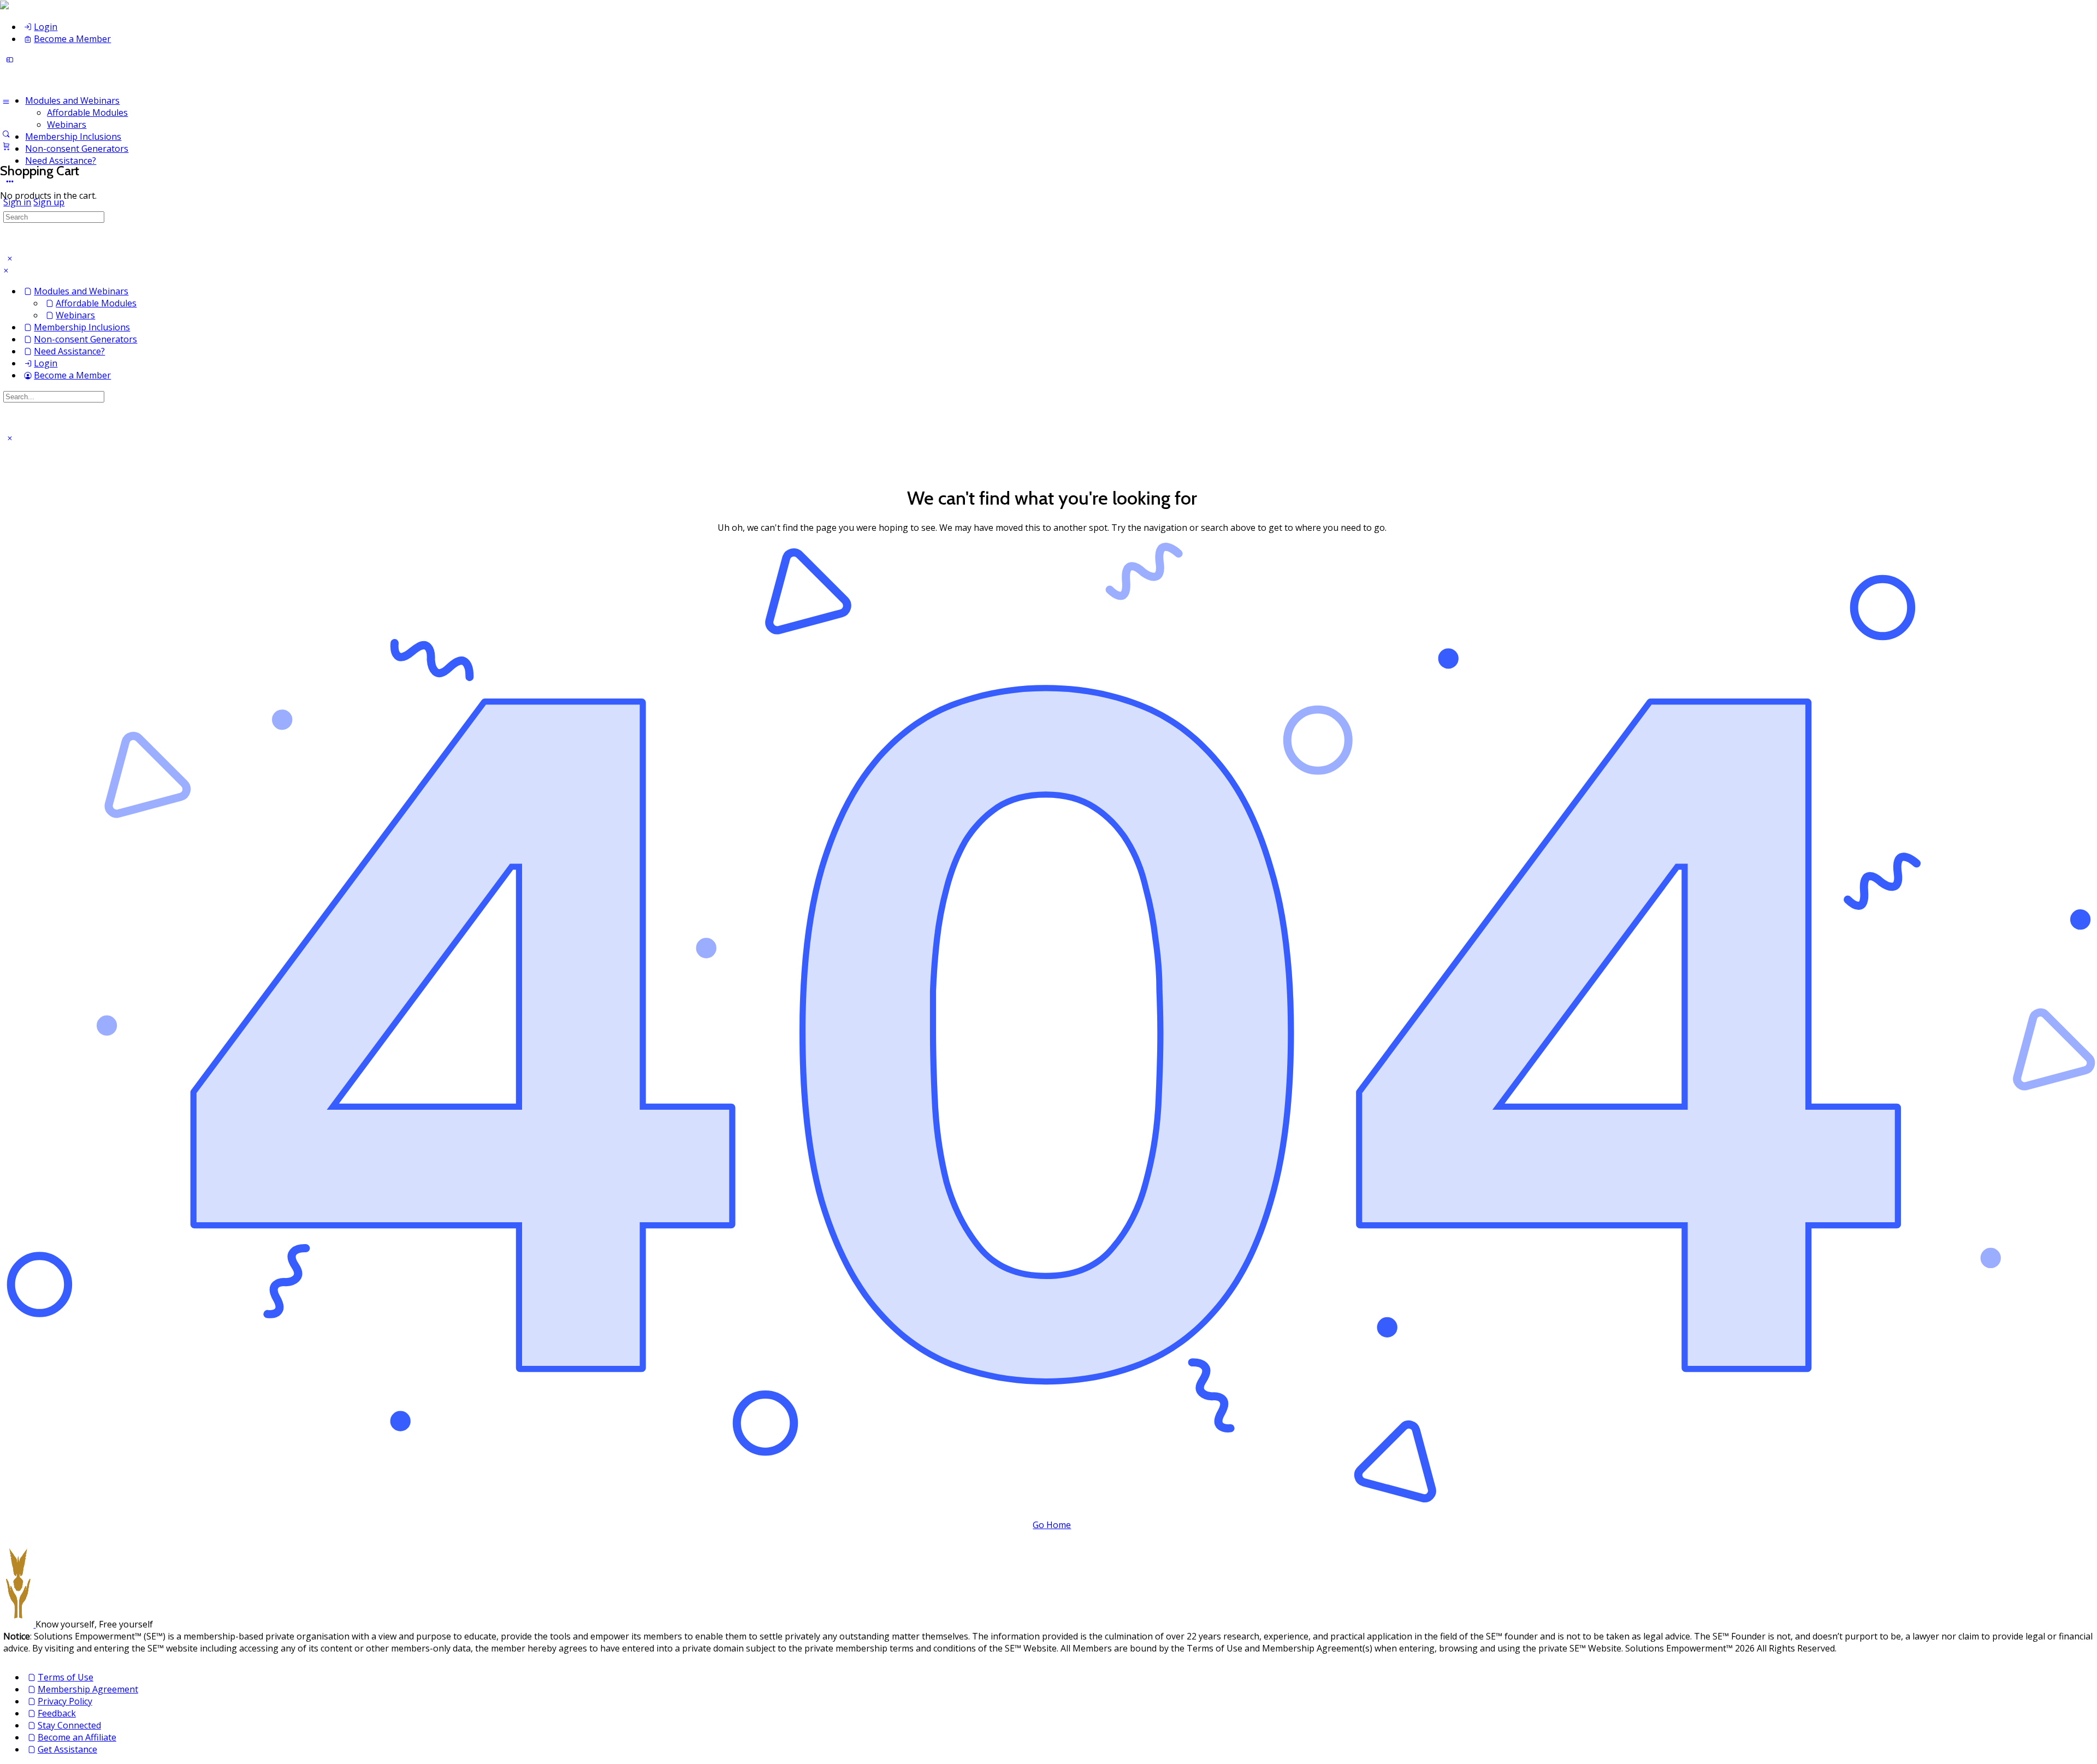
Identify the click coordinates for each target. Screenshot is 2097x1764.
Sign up (49, 202)
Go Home (1052, 1525)
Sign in (17, 202)
